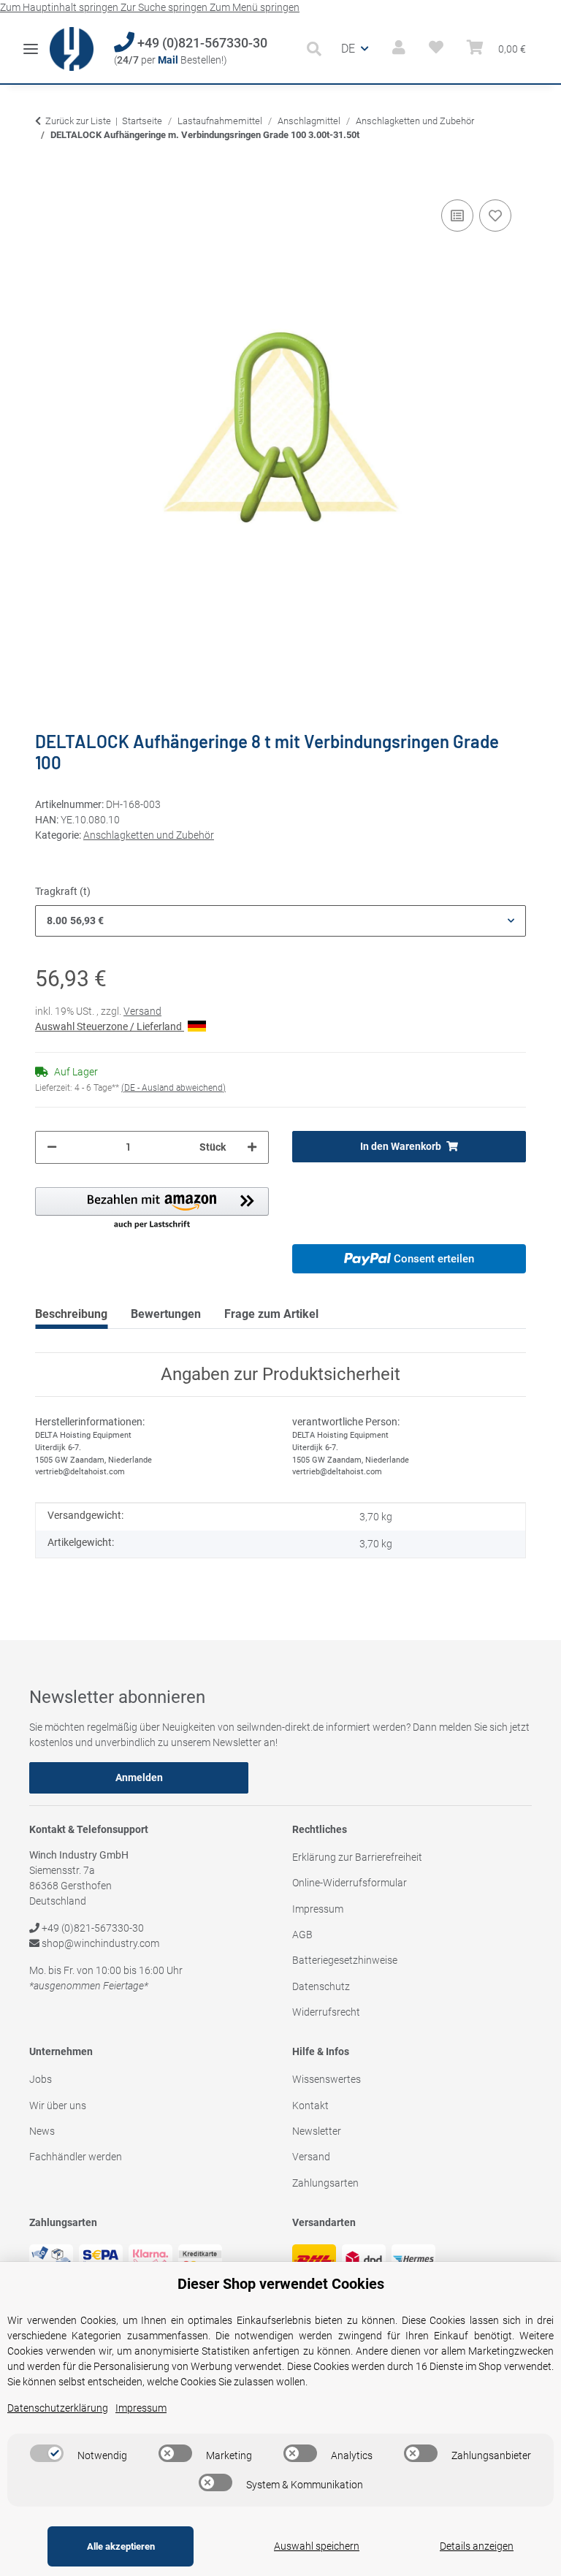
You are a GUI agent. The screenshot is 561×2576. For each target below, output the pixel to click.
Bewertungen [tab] (166, 1314)
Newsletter (317, 2131)
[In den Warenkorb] (47, 174)
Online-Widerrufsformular (350, 1883)
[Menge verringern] (52, 1147)
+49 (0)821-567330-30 (201, 43)
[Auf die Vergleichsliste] (457, 216)
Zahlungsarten (325, 2183)
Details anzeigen (477, 2546)
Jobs (41, 2079)
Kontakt (310, 2106)
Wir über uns (58, 2106)
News (42, 2131)
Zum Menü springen (255, 7)
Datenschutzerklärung (58, 2408)
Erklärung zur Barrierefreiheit (357, 1857)
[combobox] (280, 921)
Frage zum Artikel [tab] (271, 1314)
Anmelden (139, 1777)
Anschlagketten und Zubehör (149, 835)
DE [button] (348, 49)
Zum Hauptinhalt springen (60, 7)
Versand (142, 1011)
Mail (168, 60)
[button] (318, 49)
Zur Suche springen (165, 7)
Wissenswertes (327, 2079)
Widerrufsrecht (326, 2012)
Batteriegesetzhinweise (345, 1960)
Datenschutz (321, 1986)
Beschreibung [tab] (71, 1314)
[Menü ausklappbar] (31, 43)
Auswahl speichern (317, 2546)
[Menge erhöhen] (252, 1147)
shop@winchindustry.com (99, 1943)
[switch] (47, 2453)
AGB (302, 1935)
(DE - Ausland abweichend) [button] (173, 1088)
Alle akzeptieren (121, 2546)
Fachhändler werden (76, 2157)
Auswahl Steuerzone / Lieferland (110, 1026)
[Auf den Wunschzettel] (495, 216)
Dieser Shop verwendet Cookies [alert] (281, 2284)
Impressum (318, 1909)
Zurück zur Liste (78, 121)
